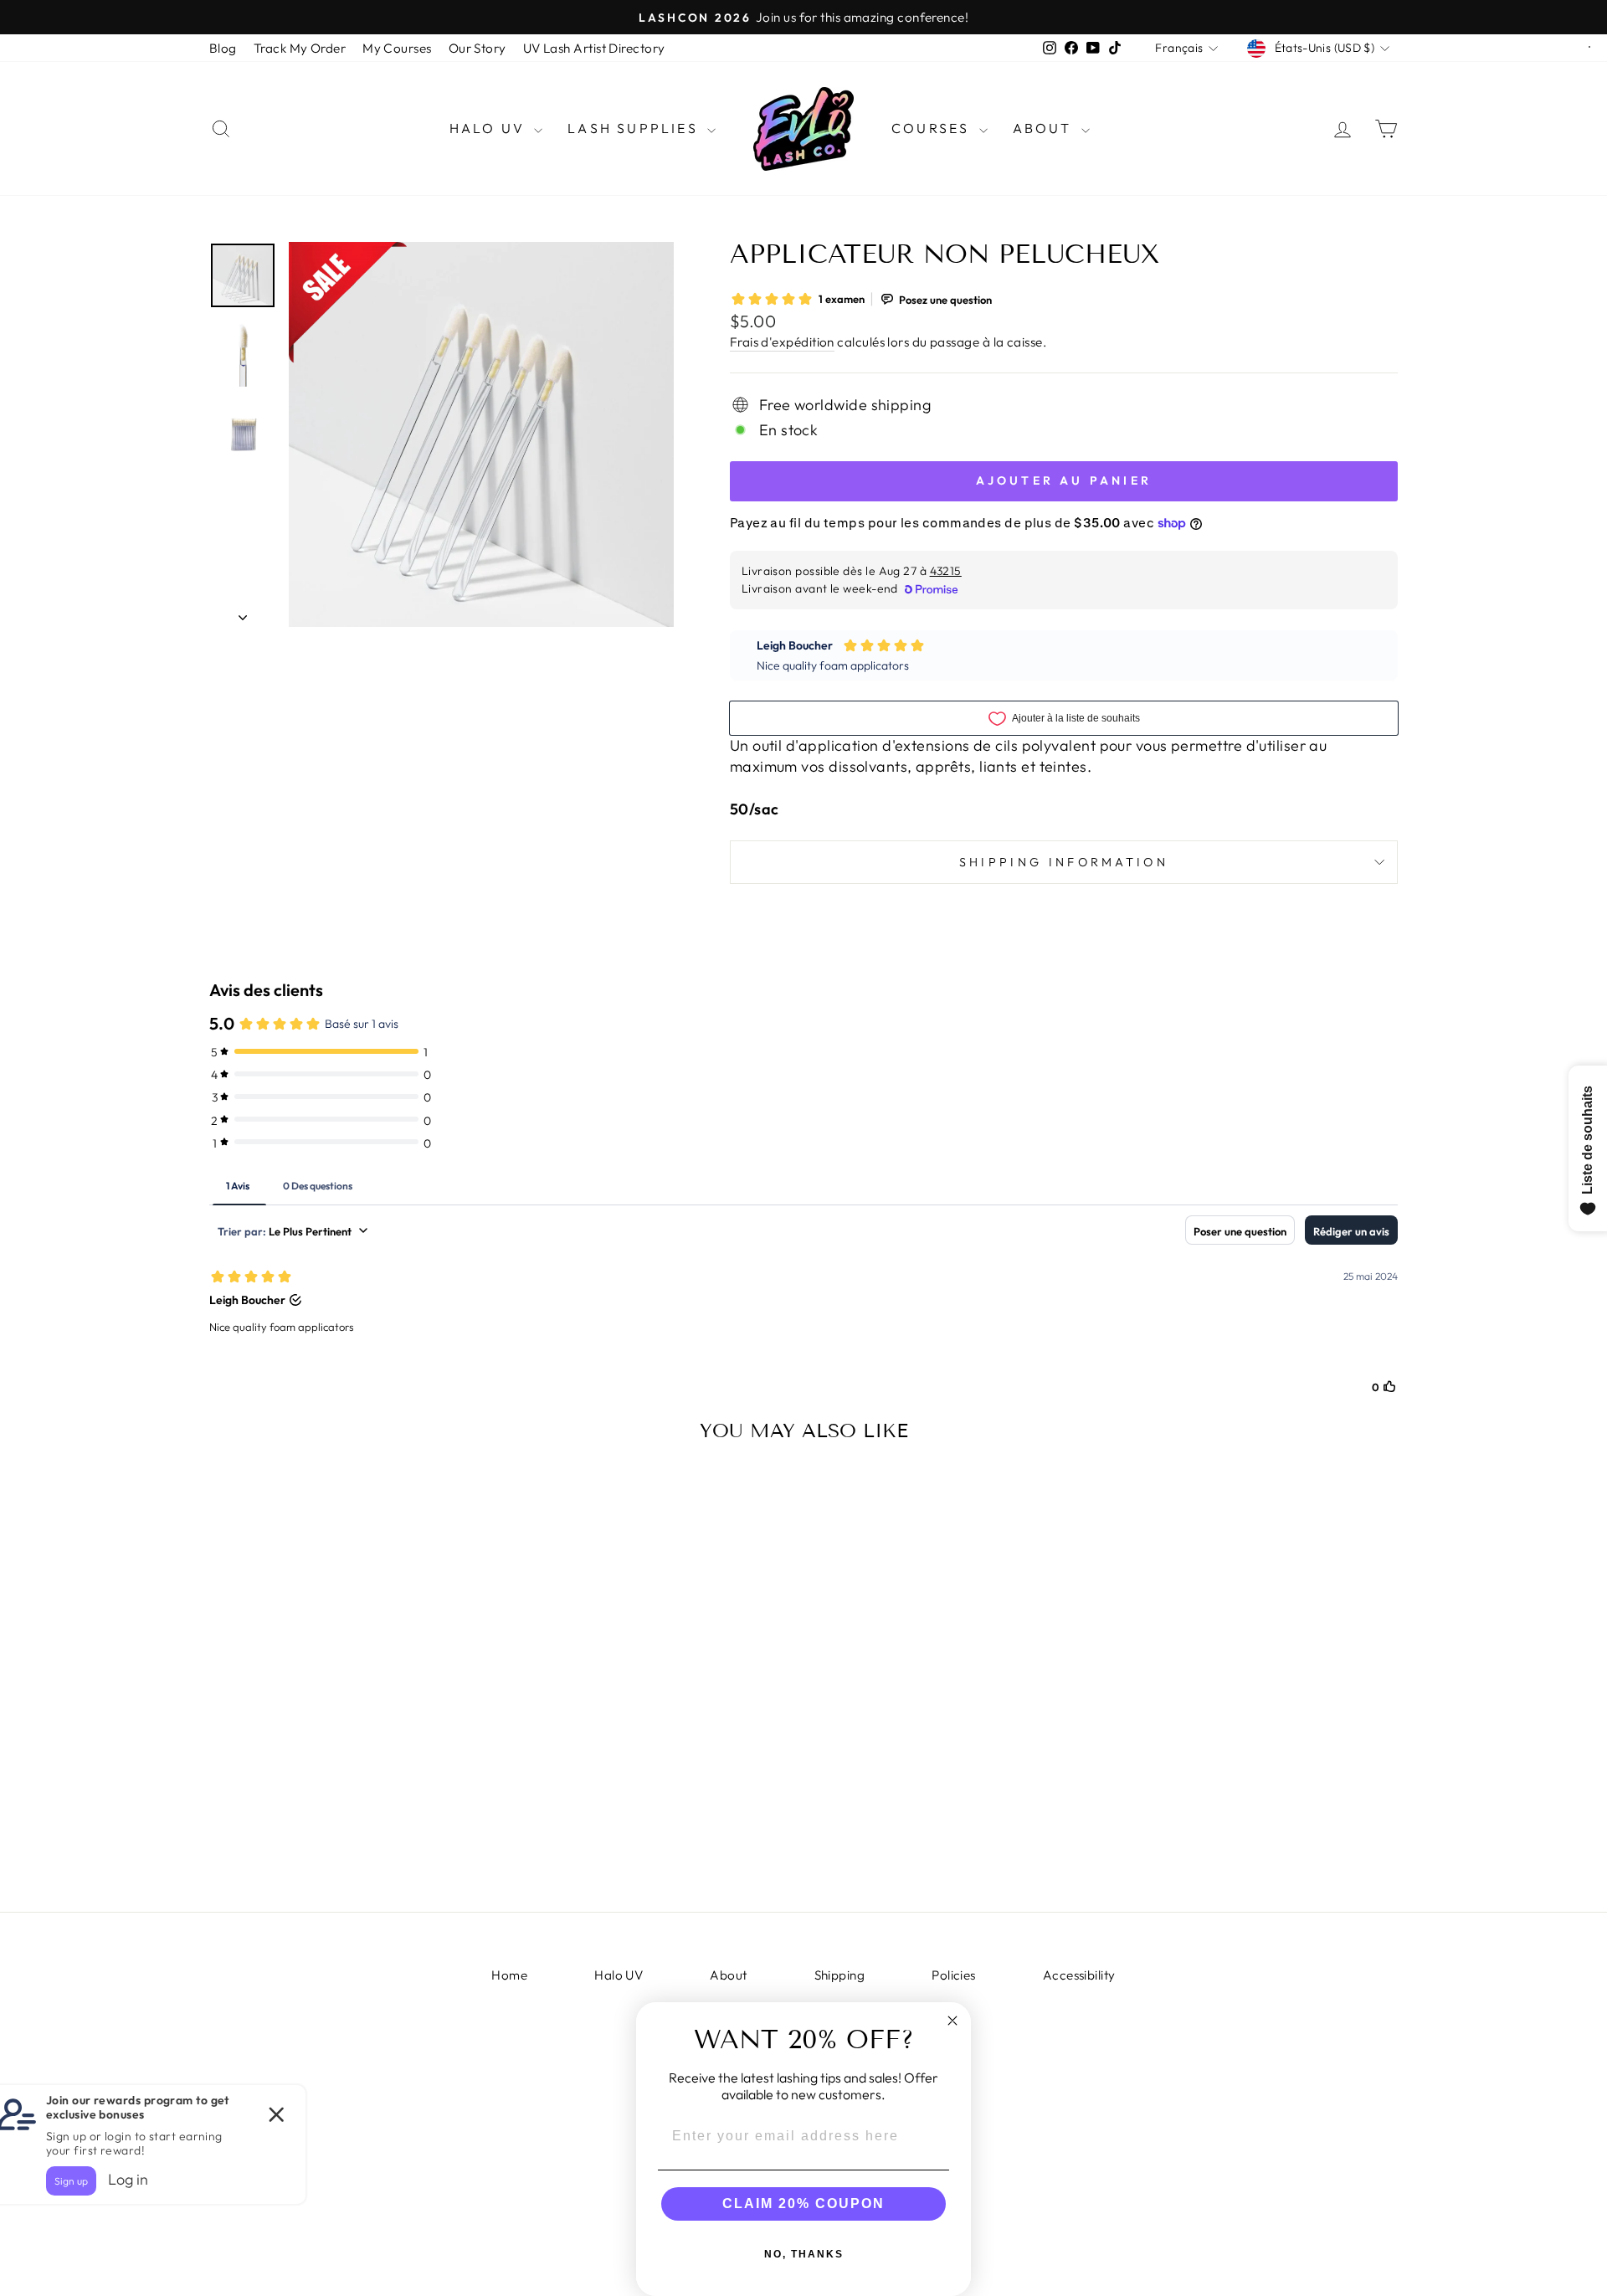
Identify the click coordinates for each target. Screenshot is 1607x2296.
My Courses (397, 48)
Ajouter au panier (351, 1854)
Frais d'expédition (782, 342)
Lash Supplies (635, 128)
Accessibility (1079, 1975)
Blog (223, 48)
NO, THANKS (804, 2254)
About (1045, 128)
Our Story (477, 48)
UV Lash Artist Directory (594, 48)
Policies (954, 1975)
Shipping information (1064, 862)
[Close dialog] (952, 2021)
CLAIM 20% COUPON (803, 2204)
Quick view (351, 1746)
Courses (933, 128)
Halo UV (490, 128)
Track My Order (300, 48)
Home (509, 1975)
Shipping (840, 1975)
